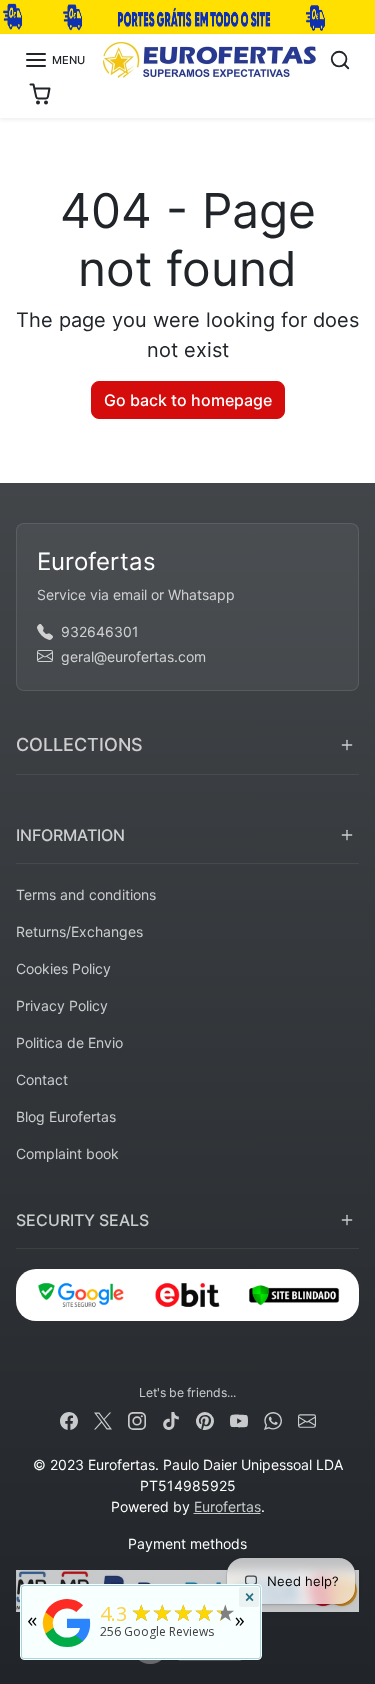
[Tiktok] (171, 1419)
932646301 (100, 631)
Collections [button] (79, 744)
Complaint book (67, 1153)
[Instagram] (137, 1419)
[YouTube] (239, 1419)
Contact (42, 1079)
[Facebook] (69, 1419)
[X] (103, 1419)
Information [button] (70, 835)
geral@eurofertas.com (133, 656)
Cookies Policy (63, 968)
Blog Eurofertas (66, 1116)
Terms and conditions (86, 894)
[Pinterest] (205, 1419)
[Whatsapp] (273, 1419)
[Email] (307, 1419)
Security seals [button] (82, 1220)
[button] (54, 60)
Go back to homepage (188, 400)
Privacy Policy (62, 1005)
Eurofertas (227, 1506)
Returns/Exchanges (79, 931)
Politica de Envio (69, 1042)
